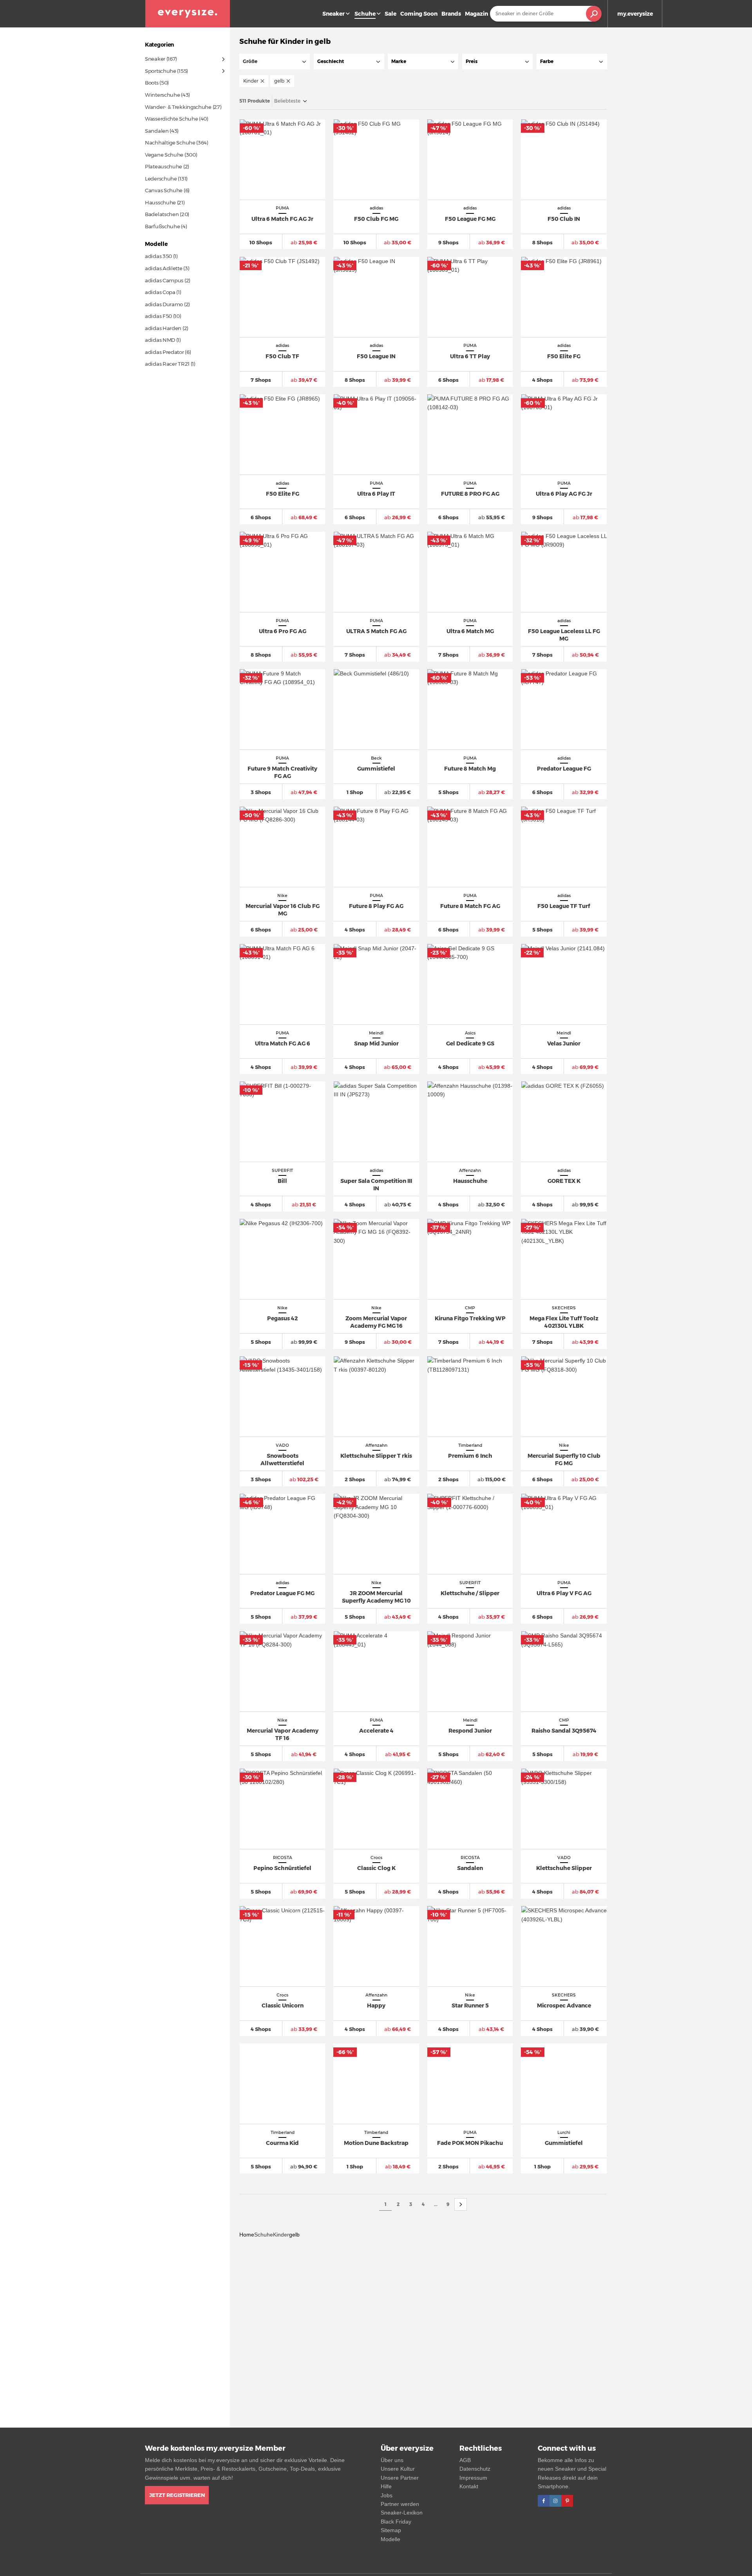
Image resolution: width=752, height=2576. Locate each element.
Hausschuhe (160, 202)
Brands (451, 14)
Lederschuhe (161, 179)
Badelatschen (162, 214)
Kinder (281, 2235)
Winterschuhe (162, 95)
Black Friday (396, 2522)
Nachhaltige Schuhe (170, 143)
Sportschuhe (161, 71)
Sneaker (334, 14)
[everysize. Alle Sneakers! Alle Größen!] (188, 14)
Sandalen (157, 131)
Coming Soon (419, 14)
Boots (152, 83)
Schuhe (264, 2235)
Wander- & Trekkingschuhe (178, 107)
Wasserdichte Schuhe (171, 119)
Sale (390, 14)
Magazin (476, 14)
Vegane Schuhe (164, 155)
